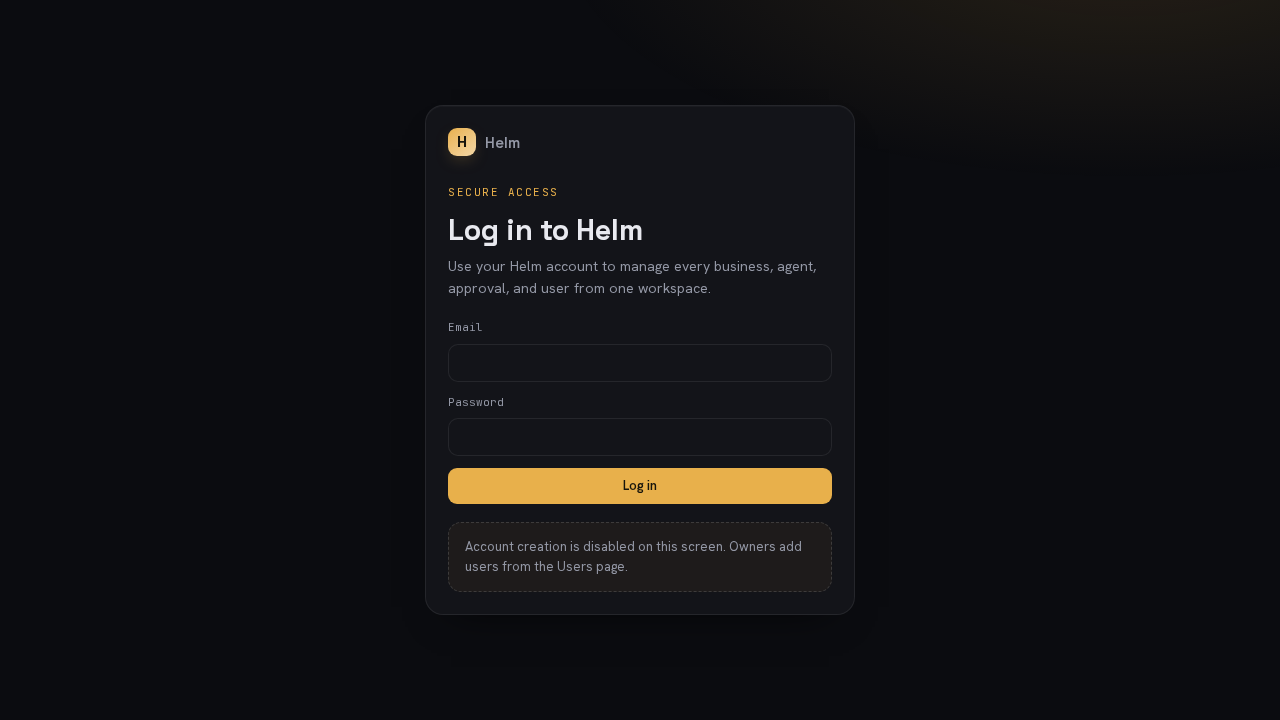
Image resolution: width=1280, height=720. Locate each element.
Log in (640, 485)
